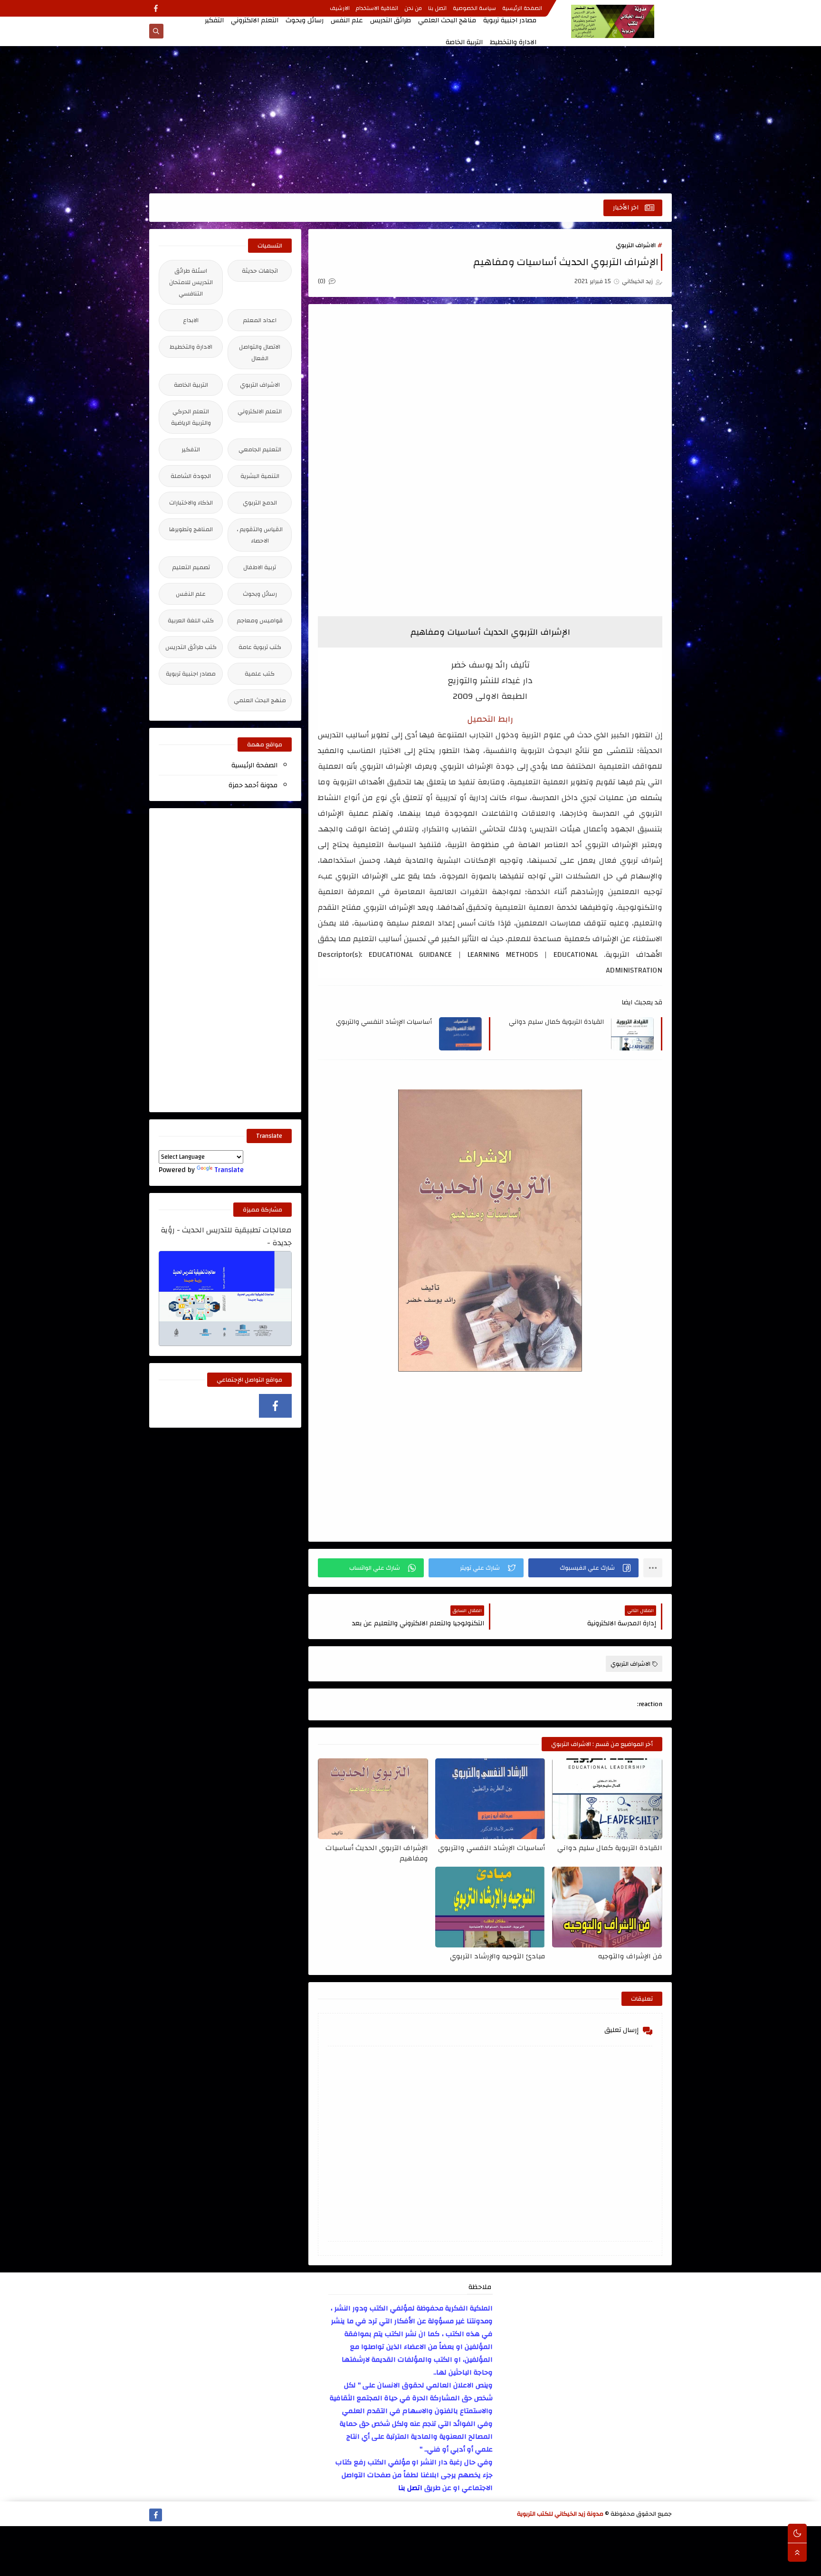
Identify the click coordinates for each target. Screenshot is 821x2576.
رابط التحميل (490, 719)
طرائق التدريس (391, 20)
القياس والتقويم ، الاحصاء (260, 535)
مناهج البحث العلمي (447, 20)
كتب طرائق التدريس (191, 647)
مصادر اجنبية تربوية (510, 20)
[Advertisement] (410, 120)
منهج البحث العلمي (260, 700)
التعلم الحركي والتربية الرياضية (191, 417)
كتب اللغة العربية (191, 620)
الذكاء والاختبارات (191, 503)
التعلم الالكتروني (255, 20)
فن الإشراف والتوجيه (630, 1957)
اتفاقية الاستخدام (377, 8)
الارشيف (340, 8)
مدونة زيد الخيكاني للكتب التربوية (560, 2514)
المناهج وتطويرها (191, 529)
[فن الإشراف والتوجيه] (607, 1907)
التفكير (214, 20)
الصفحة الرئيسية (522, 8)
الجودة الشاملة (191, 476)
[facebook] (156, 8)
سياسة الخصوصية (474, 8)
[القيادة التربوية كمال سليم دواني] (607, 1799)
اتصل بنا (437, 8)
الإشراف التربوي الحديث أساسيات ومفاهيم (377, 1853)
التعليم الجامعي (260, 449)
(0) (322, 281)
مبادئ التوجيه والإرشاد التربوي (497, 1957)
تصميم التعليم (191, 567)
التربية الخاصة (464, 42)
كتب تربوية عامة (260, 647)
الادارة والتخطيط (513, 42)
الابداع (191, 320)
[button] (583, 1568)
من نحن (413, 8)
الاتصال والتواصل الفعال (260, 353)
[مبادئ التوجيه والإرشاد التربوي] (490, 1907)
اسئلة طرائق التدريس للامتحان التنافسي (191, 282)
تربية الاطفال (260, 567)
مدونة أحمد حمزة (253, 785)
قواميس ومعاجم (260, 620)
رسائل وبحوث (305, 20)
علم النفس (347, 20)
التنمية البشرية (260, 476)
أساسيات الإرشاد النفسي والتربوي (384, 1022)
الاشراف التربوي (636, 245)
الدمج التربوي (260, 503)
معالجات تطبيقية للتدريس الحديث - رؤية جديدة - (226, 1237)
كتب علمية (260, 674)
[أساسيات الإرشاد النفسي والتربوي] (490, 1799)
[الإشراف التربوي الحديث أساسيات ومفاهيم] (373, 1799)
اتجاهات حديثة (260, 271)
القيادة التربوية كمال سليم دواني (556, 1022)
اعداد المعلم (260, 320)
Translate (229, 1170)
